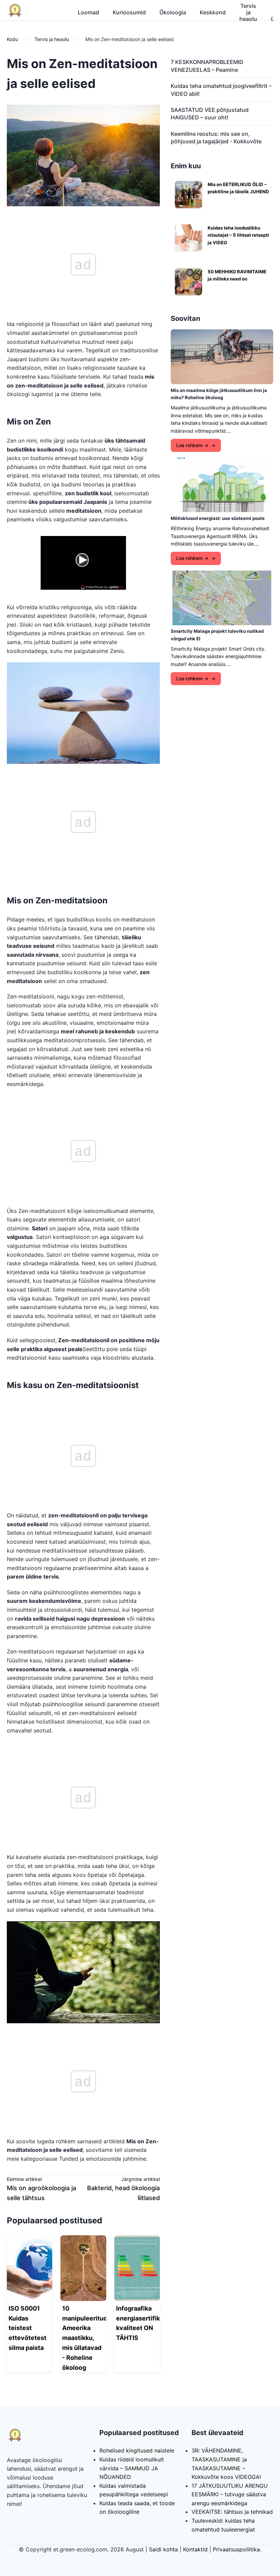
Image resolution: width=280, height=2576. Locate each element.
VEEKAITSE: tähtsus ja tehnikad (232, 2512)
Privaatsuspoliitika (236, 2549)
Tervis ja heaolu (248, 12)
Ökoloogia (173, 12)
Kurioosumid (129, 12)
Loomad (88, 12)
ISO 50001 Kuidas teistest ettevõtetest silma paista (27, 2328)
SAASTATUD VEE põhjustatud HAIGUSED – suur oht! (210, 114)
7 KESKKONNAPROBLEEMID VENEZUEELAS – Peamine (207, 66)
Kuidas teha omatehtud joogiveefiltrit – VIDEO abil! (221, 90)
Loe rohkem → (192, 445)
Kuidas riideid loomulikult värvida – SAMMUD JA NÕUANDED (132, 2468)
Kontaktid (195, 2549)
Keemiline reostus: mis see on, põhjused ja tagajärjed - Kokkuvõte (216, 138)
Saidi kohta (163, 2549)
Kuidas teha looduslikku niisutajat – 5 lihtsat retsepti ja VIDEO (238, 235)
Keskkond (213, 12)
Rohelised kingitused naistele (137, 2450)
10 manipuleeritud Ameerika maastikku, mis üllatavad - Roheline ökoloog (85, 2338)
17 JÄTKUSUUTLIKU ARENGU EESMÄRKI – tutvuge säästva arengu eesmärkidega (230, 2494)
